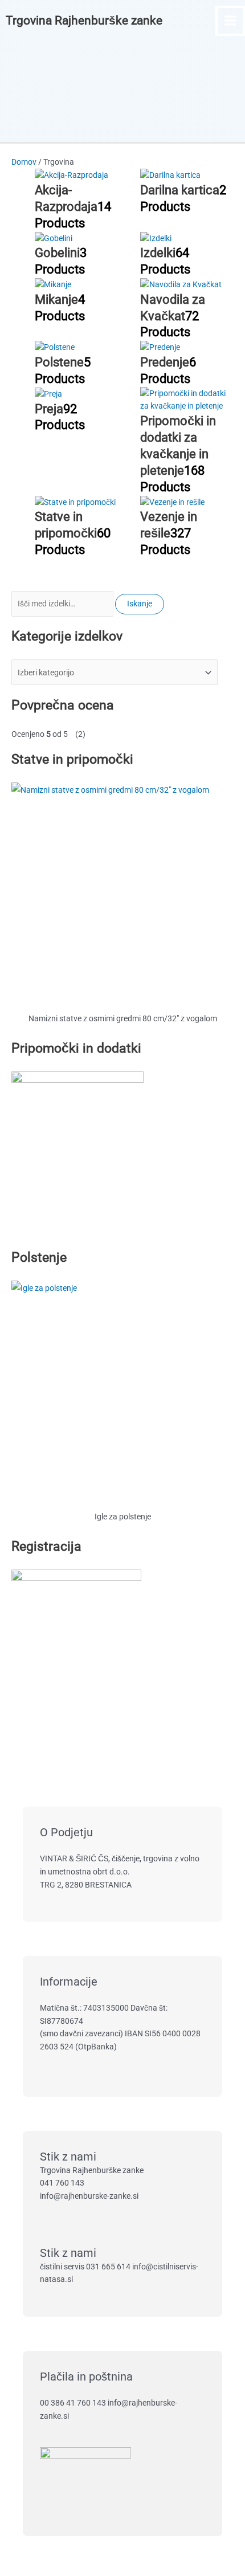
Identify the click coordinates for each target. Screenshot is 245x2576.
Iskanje (140, 604)
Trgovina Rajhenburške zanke (84, 21)
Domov (24, 162)
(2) (48, 734)
